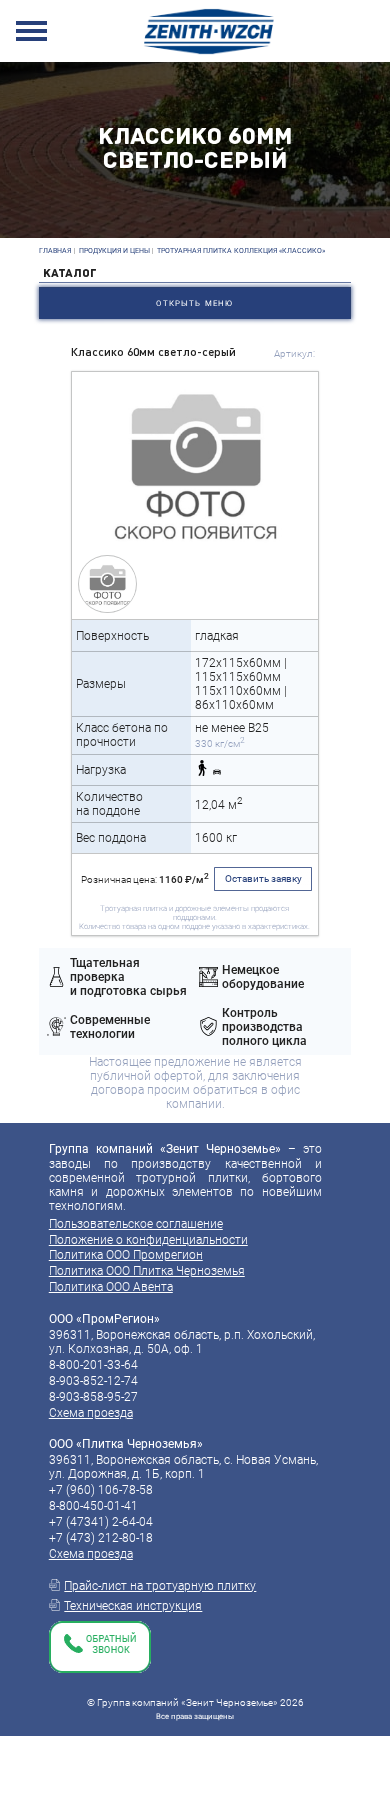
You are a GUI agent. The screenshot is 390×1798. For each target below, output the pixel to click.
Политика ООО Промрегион (126, 1255)
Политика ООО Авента (111, 1287)
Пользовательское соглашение (136, 1224)
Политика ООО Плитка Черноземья (147, 1271)
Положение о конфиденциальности (148, 1240)
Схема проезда (91, 1413)
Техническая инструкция (133, 1606)
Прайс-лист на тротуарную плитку (160, 1586)
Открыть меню (194, 303)
